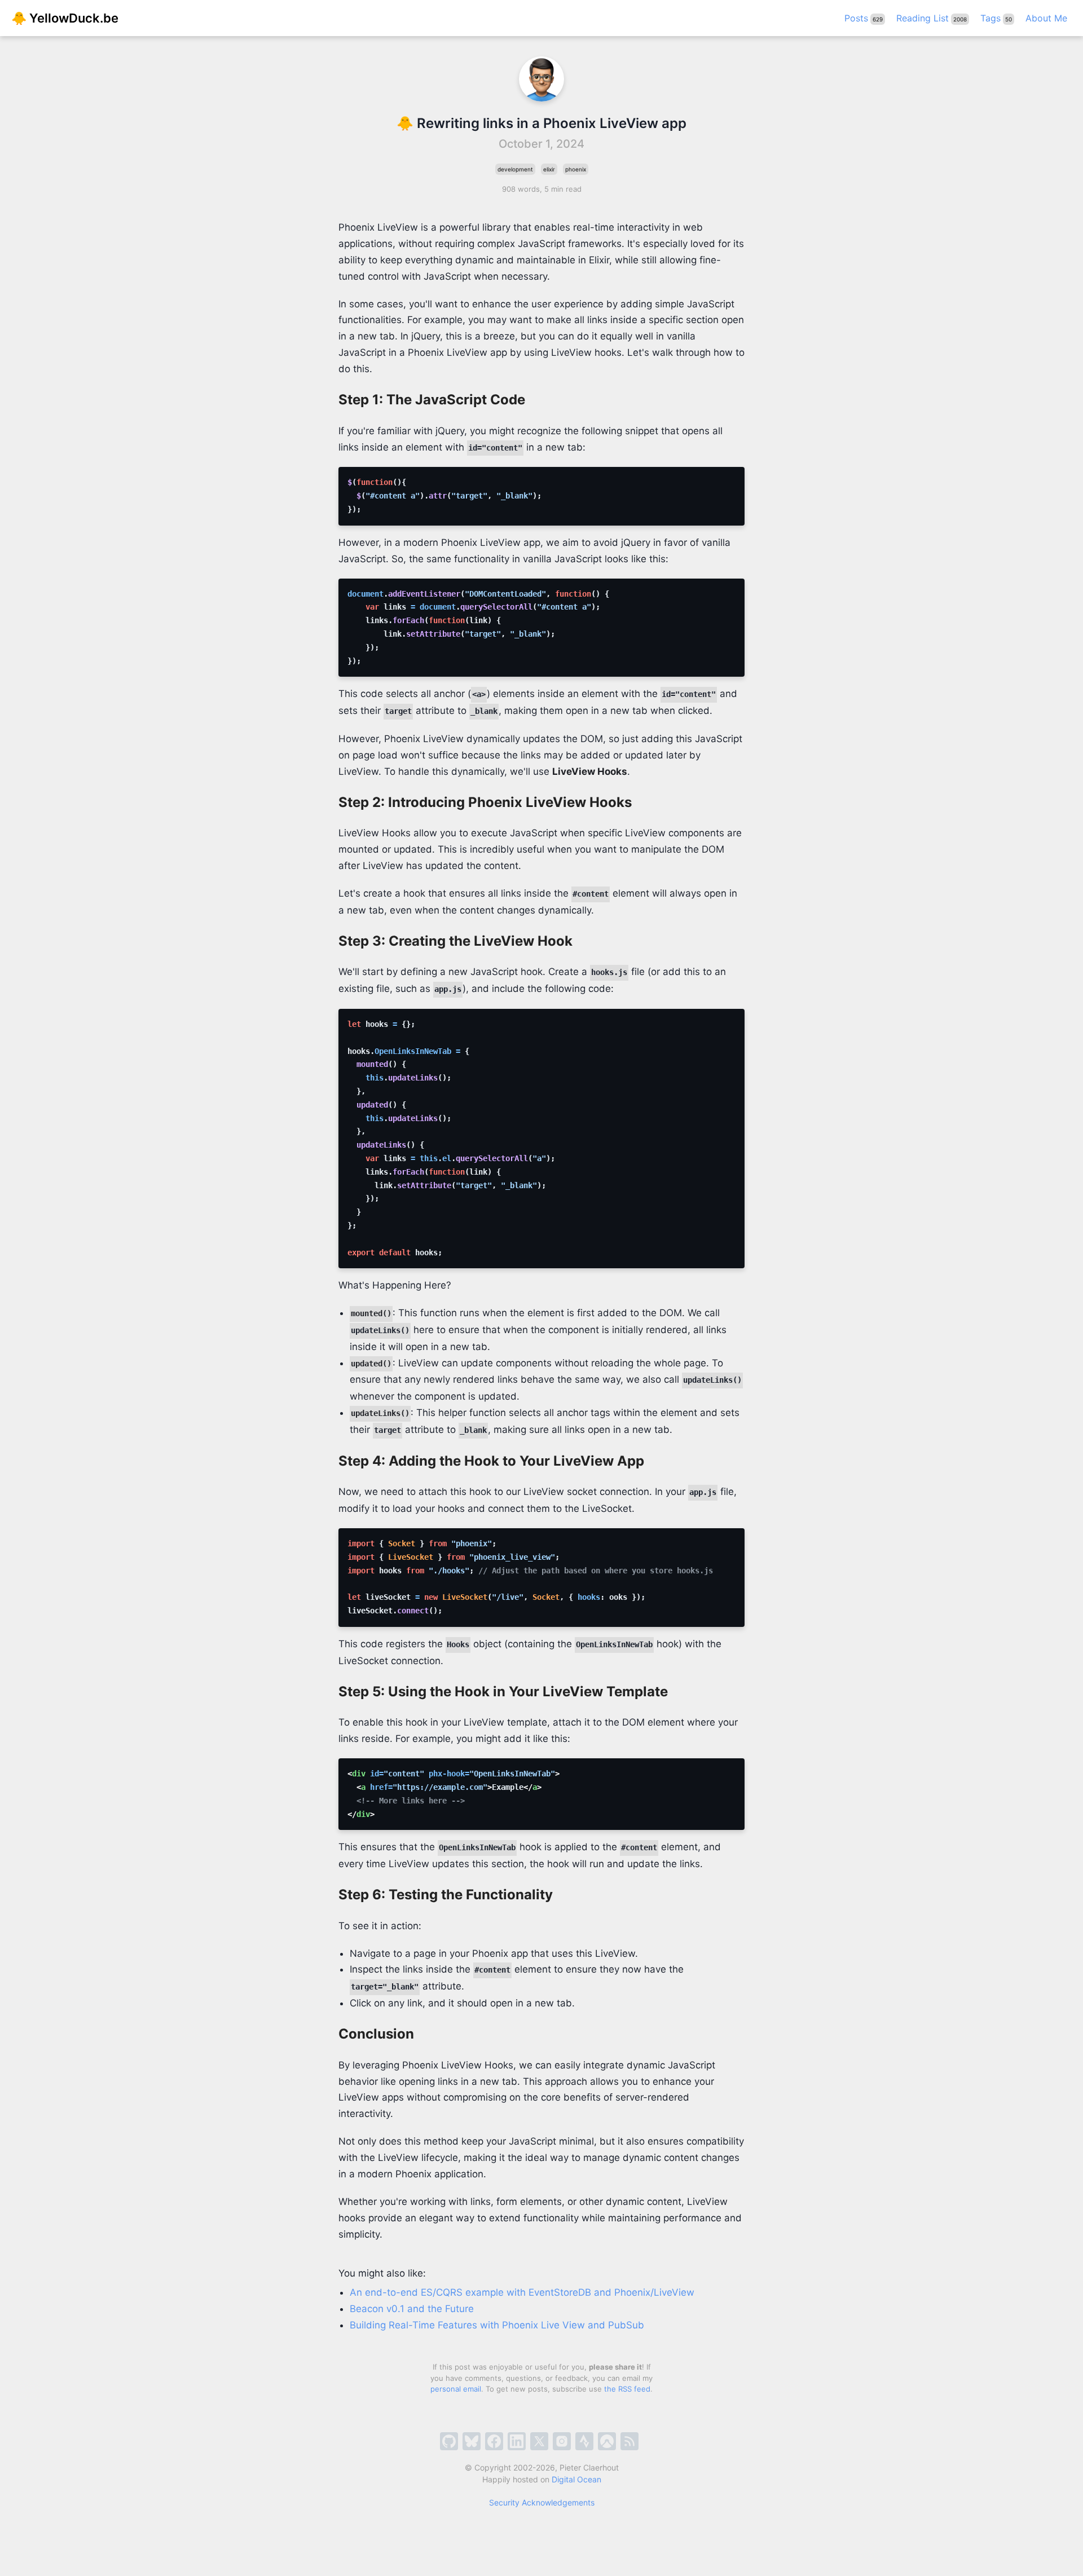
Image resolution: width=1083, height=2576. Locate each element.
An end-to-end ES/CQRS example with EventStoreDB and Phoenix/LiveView (522, 2292)
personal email (456, 2389)
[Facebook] (494, 2441)
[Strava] (584, 2441)
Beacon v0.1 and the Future (412, 2309)
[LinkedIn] (517, 2441)
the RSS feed (627, 2389)
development (515, 169)
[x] (539, 2441)
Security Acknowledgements (542, 2502)
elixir (549, 169)
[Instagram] (562, 2441)
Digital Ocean (576, 2479)
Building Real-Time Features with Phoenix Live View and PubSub (497, 2325)
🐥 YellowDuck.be (65, 18)
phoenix (576, 169)
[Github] (449, 2441)
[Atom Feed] (629, 2441)
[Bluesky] (472, 2441)
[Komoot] (607, 2441)
